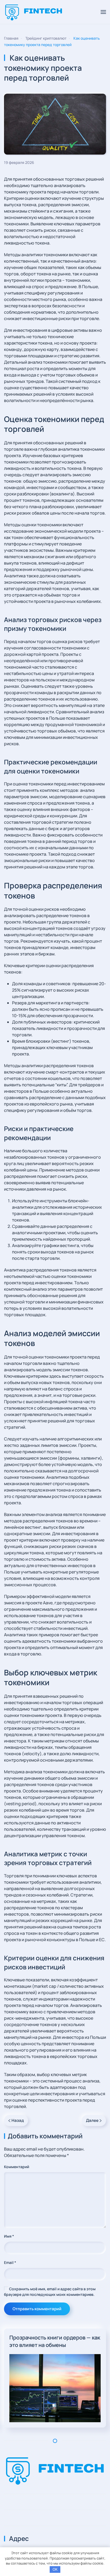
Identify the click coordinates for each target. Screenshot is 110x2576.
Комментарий (17, 2167)
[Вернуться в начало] (34, 12)
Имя (9, 2236)
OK (55, 2569)
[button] (103, 12)
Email (10, 2262)
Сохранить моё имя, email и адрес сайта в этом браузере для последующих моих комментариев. (50, 2292)
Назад (18, 2120)
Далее (92, 2120)
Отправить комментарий (37, 2309)
